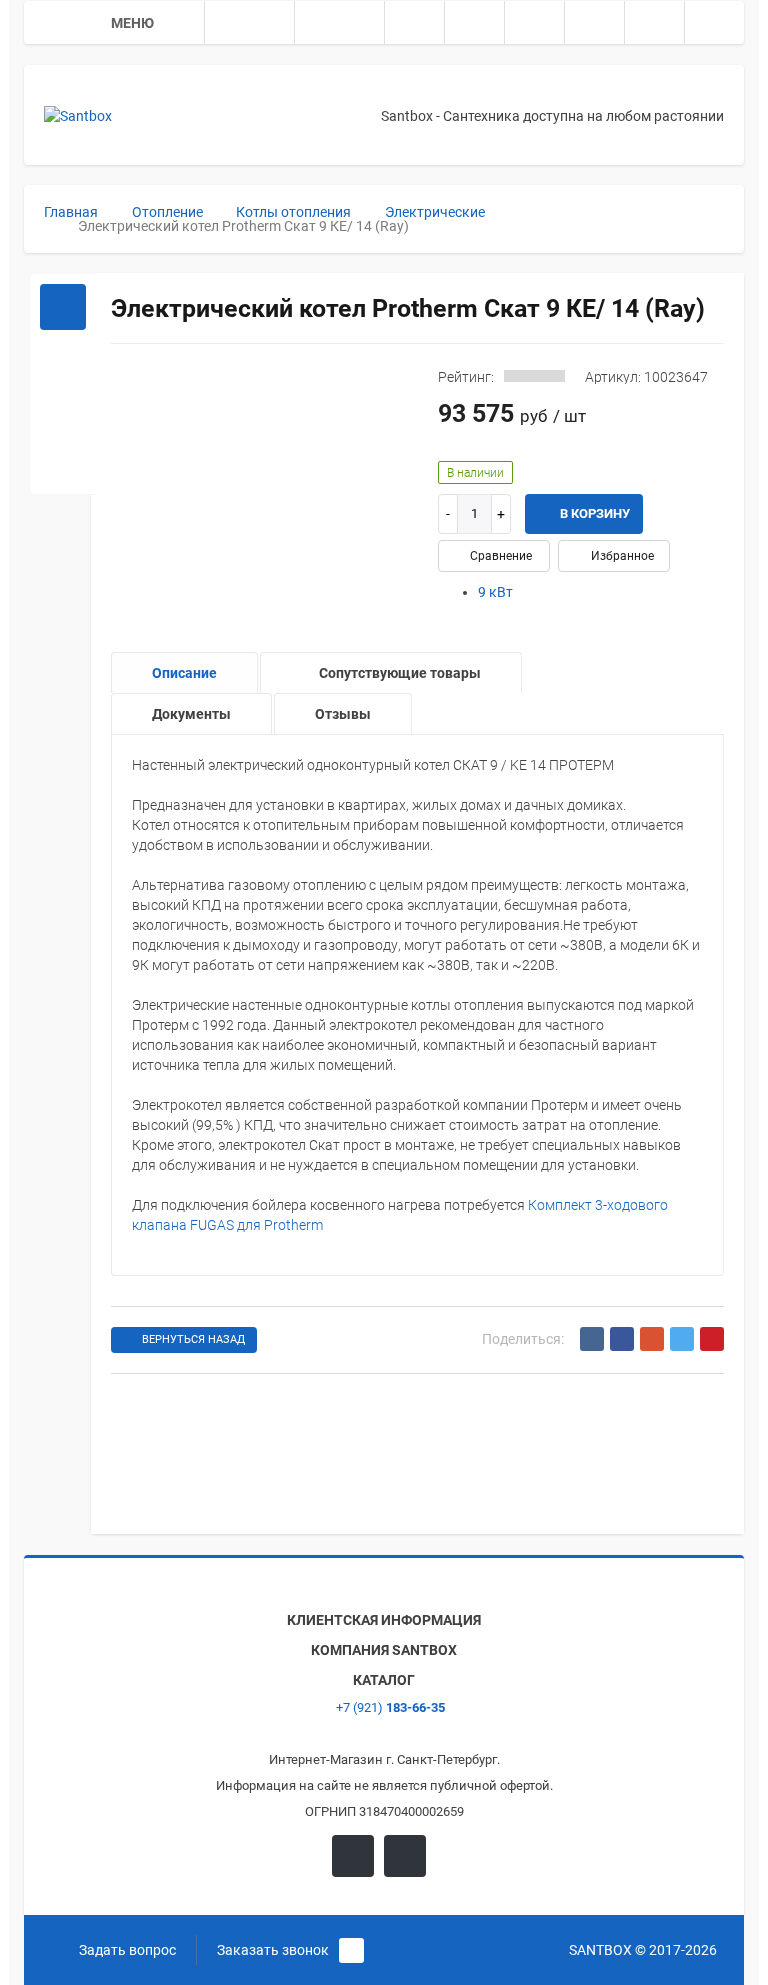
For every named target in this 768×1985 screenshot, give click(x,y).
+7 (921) (389, 1707)
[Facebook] (622, 1339)
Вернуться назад (193, 1339)
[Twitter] (682, 1339)
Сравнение (499, 556)
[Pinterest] (712, 1339)
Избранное (621, 556)
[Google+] (652, 1339)
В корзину (593, 513)
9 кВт (495, 592)
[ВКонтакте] (592, 1339)
